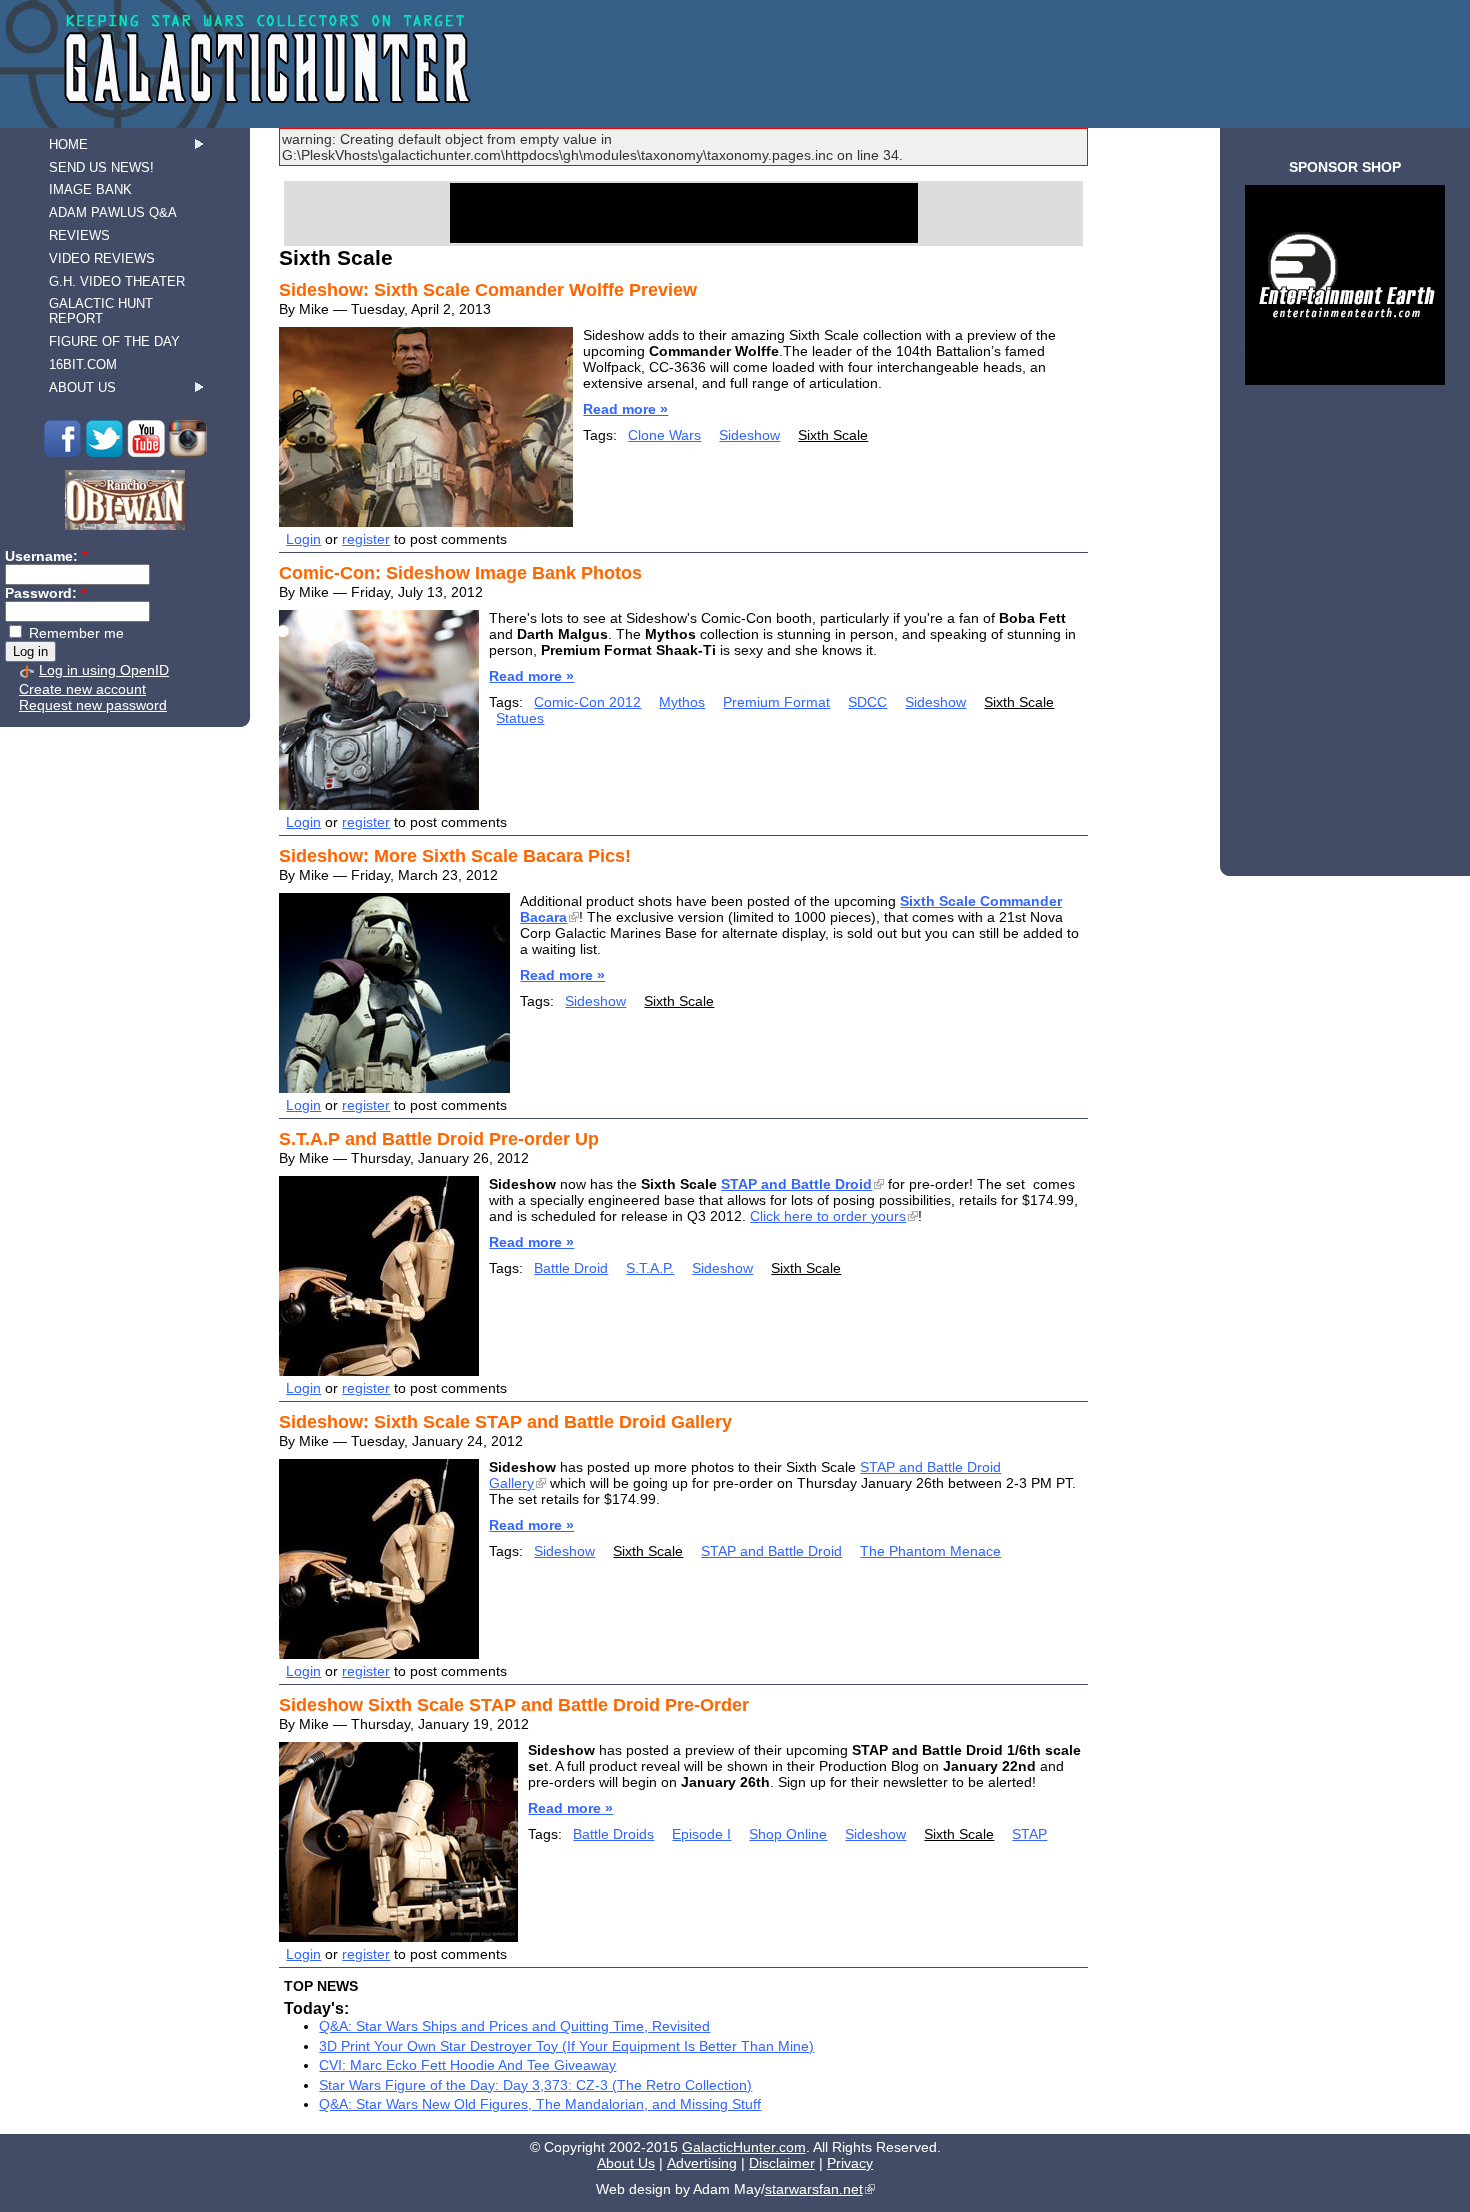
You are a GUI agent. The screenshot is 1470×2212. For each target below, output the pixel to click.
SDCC (867, 702)
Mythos (682, 702)
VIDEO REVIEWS (102, 258)
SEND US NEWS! (101, 167)
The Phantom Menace (930, 1551)
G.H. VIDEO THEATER (117, 281)
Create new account (82, 689)
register (366, 539)
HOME (68, 144)
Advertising (702, 2163)
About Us (626, 2163)
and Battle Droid (796, 1184)
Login (303, 539)
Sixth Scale (833, 435)
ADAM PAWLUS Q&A (113, 212)
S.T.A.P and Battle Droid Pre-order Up (439, 1139)
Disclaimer (782, 2163)
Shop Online (788, 1834)
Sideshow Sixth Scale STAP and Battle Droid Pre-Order (514, 1705)
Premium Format (776, 702)
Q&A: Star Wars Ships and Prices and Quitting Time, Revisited (514, 2026)
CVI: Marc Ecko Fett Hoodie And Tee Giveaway (467, 2065)
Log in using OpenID (104, 670)
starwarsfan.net (814, 2189)
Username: (46, 556)
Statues (520, 718)
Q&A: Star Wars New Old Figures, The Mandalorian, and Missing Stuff (540, 2104)
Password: (45, 593)
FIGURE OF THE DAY (114, 341)
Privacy (850, 2163)
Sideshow (749, 435)
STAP (1029, 1834)
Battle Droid (571, 1268)
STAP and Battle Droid (771, 1551)
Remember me (74, 633)
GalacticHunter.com (744, 2147)
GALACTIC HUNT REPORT (101, 311)
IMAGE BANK (90, 189)
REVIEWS (79, 235)
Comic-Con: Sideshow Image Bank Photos (460, 573)
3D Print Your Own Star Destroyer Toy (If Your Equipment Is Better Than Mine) (566, 2046)
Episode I (701, 1834)
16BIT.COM (83, 364)
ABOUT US (82, 387)
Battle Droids (613, 1834)
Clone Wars (664, 435)
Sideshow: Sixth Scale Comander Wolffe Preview (488, 290)
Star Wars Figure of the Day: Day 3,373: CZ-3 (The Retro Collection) (535, 2085)
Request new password (93, 705)
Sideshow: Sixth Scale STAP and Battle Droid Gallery (505, 1422)
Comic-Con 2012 (587, 702)
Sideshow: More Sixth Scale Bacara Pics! (455, 856)
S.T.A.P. (650, 1268)
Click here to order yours (828, 1216)
